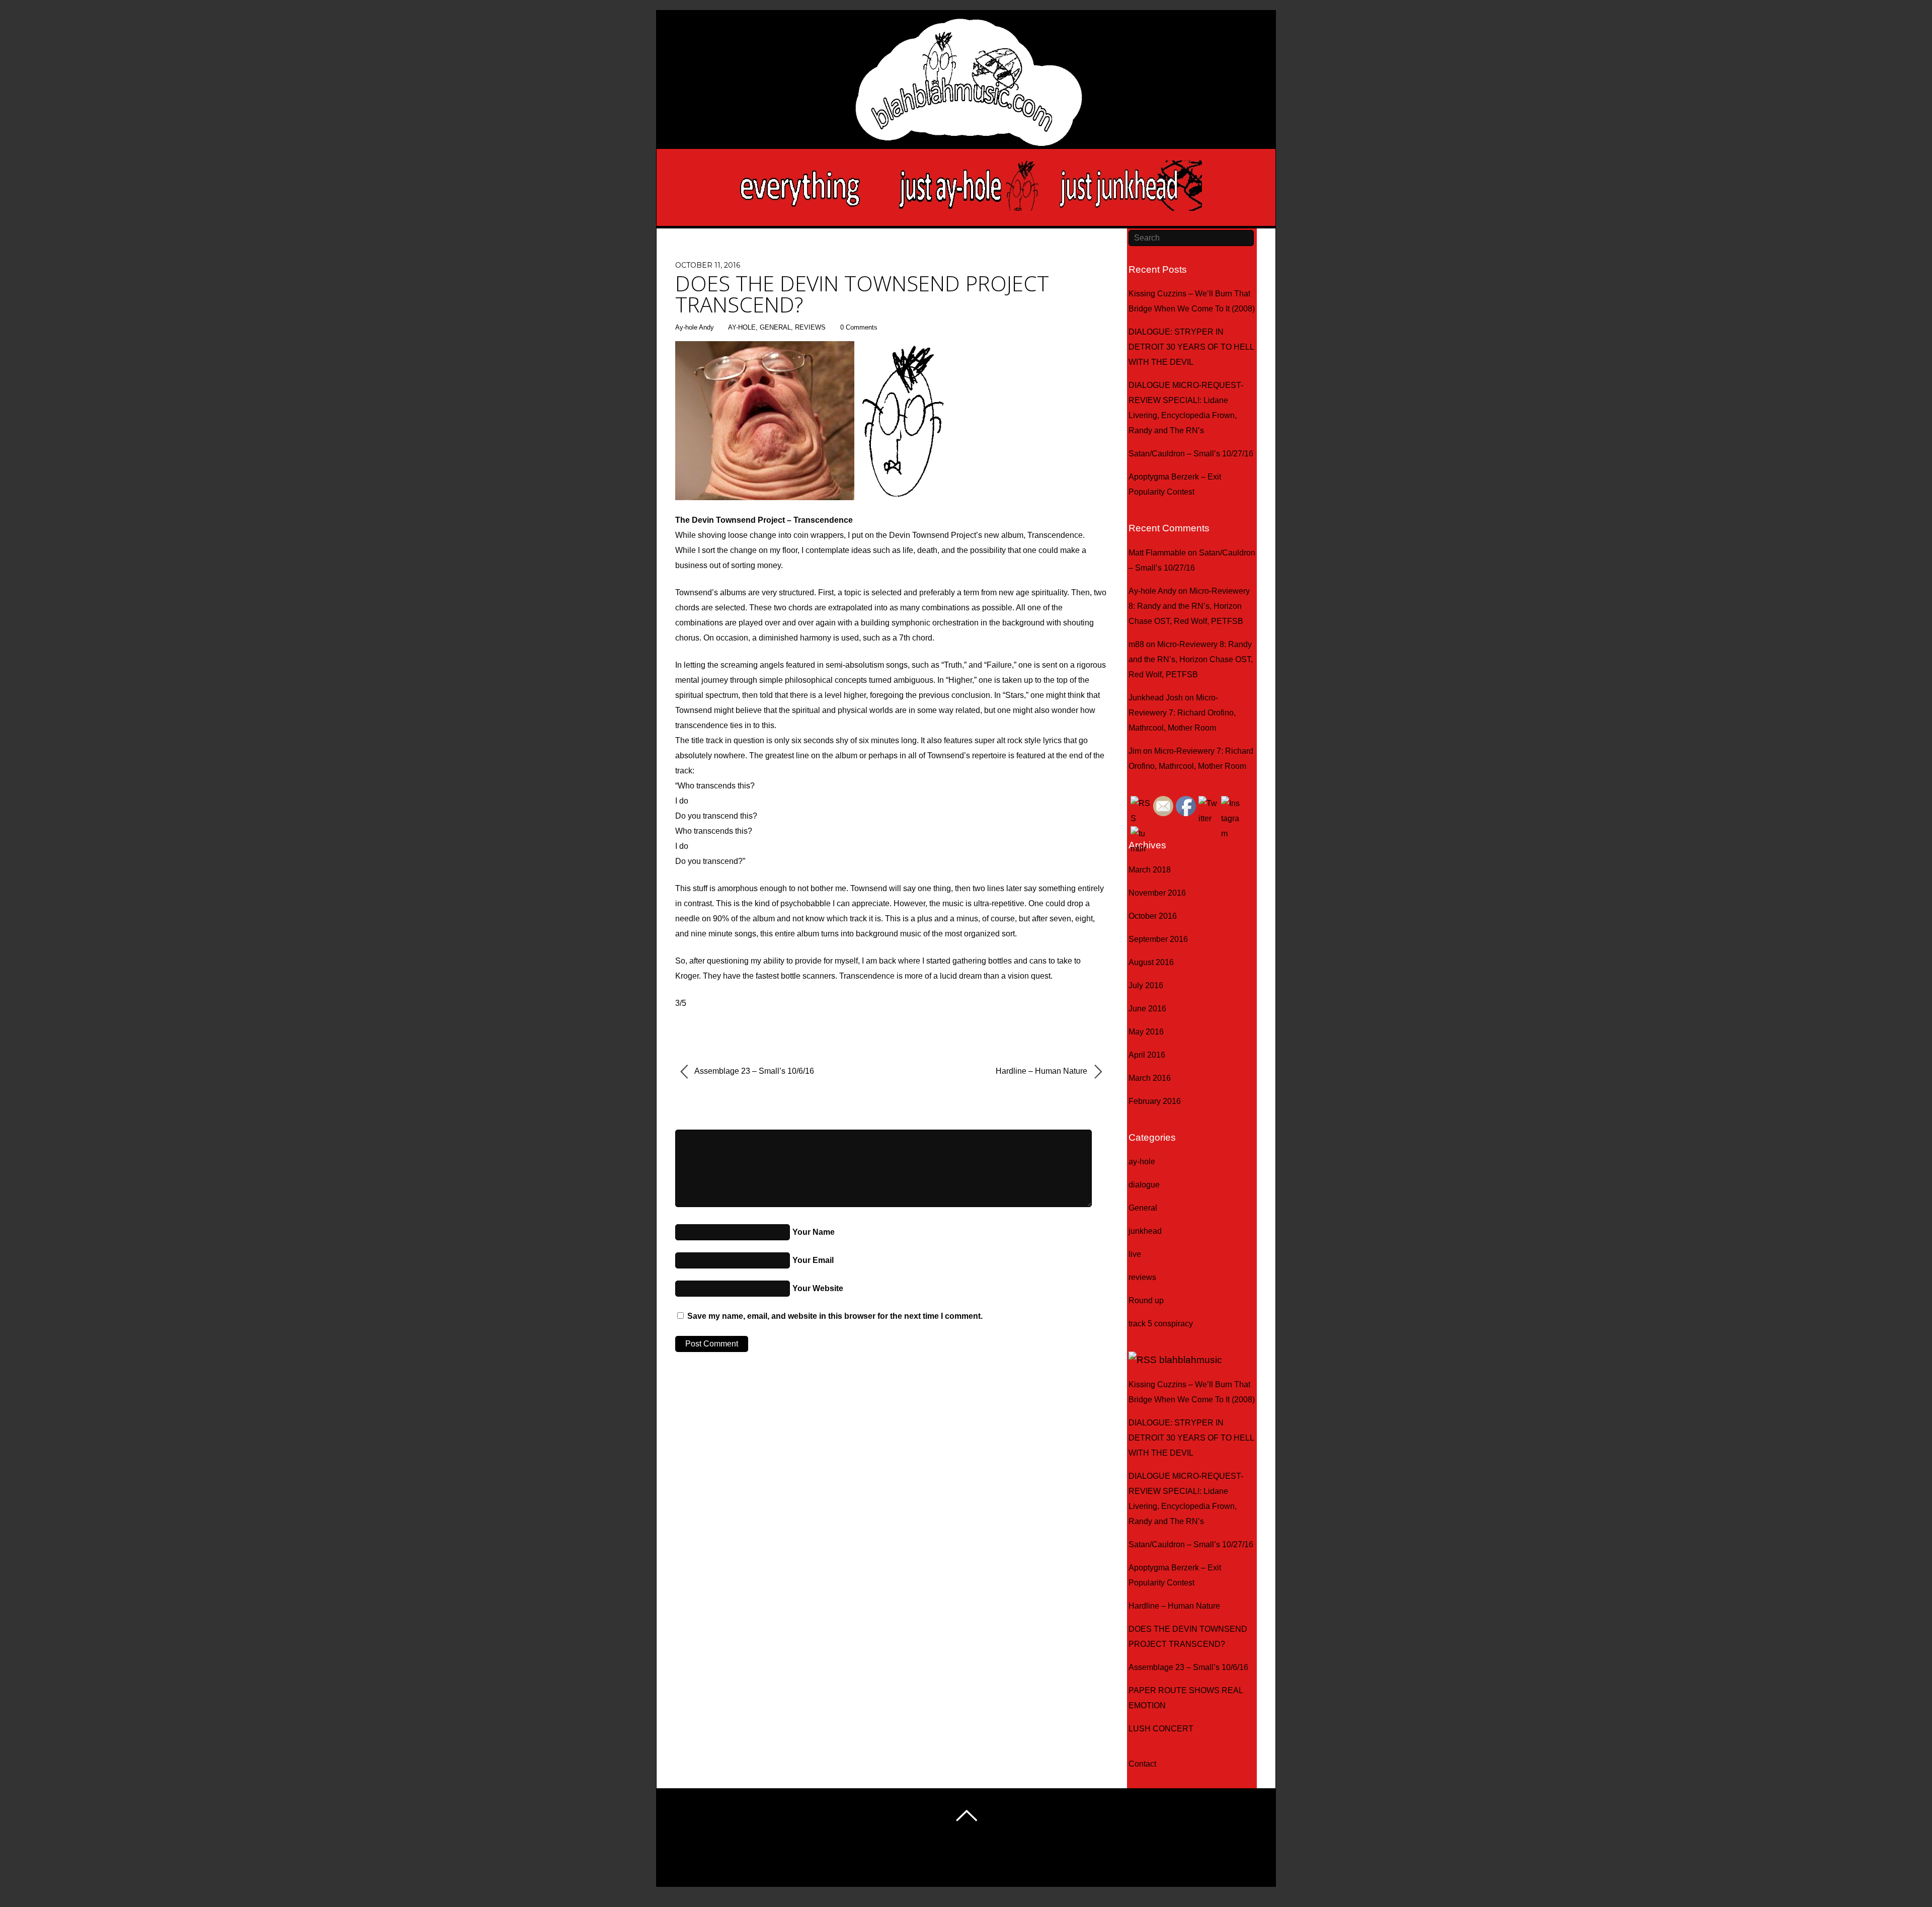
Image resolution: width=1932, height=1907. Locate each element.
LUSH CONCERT (1161, 1729)
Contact (1142, 1764)
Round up (1146, 1300)
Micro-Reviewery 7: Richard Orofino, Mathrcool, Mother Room (1182, 713)
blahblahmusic (1191, 1360)
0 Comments (859, 327)
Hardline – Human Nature (1042, 1071)
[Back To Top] (966, 1815)
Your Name (814, 1232)
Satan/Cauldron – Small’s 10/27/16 (1191, 454)
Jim (1135, 751)
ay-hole (742, 327)
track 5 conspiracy (1161, 1324)
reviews (810, 327)
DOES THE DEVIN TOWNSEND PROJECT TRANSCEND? (862, 294)
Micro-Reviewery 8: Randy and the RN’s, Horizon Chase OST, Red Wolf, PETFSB (1189, 606)
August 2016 (1151, 962)
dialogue (1144, 1185)
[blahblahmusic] (966, 111)
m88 (1136, 644)
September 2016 (1158, 939)
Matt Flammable (1157, 553)
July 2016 (1146, 985)
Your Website (818, 1288)
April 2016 (1147, 1055)
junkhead (1145, 1231)
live (1135, 1254)
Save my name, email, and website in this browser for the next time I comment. (835, 1316)
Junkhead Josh (1156, 698)
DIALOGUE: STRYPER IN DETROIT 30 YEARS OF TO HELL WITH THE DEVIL (1191, 347)
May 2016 (1146, 1032)
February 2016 (1155, 1101)
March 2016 (1150, 1078)
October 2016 (1153, 916)
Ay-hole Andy (695, 327)
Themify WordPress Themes (1007, 1864)
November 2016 (1157, 893)
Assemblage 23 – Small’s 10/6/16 (753, 1071)
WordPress (937, 1864)
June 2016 (1147, 1009)
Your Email (813, 1260)
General (775, 327)
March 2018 (1150, 870)
